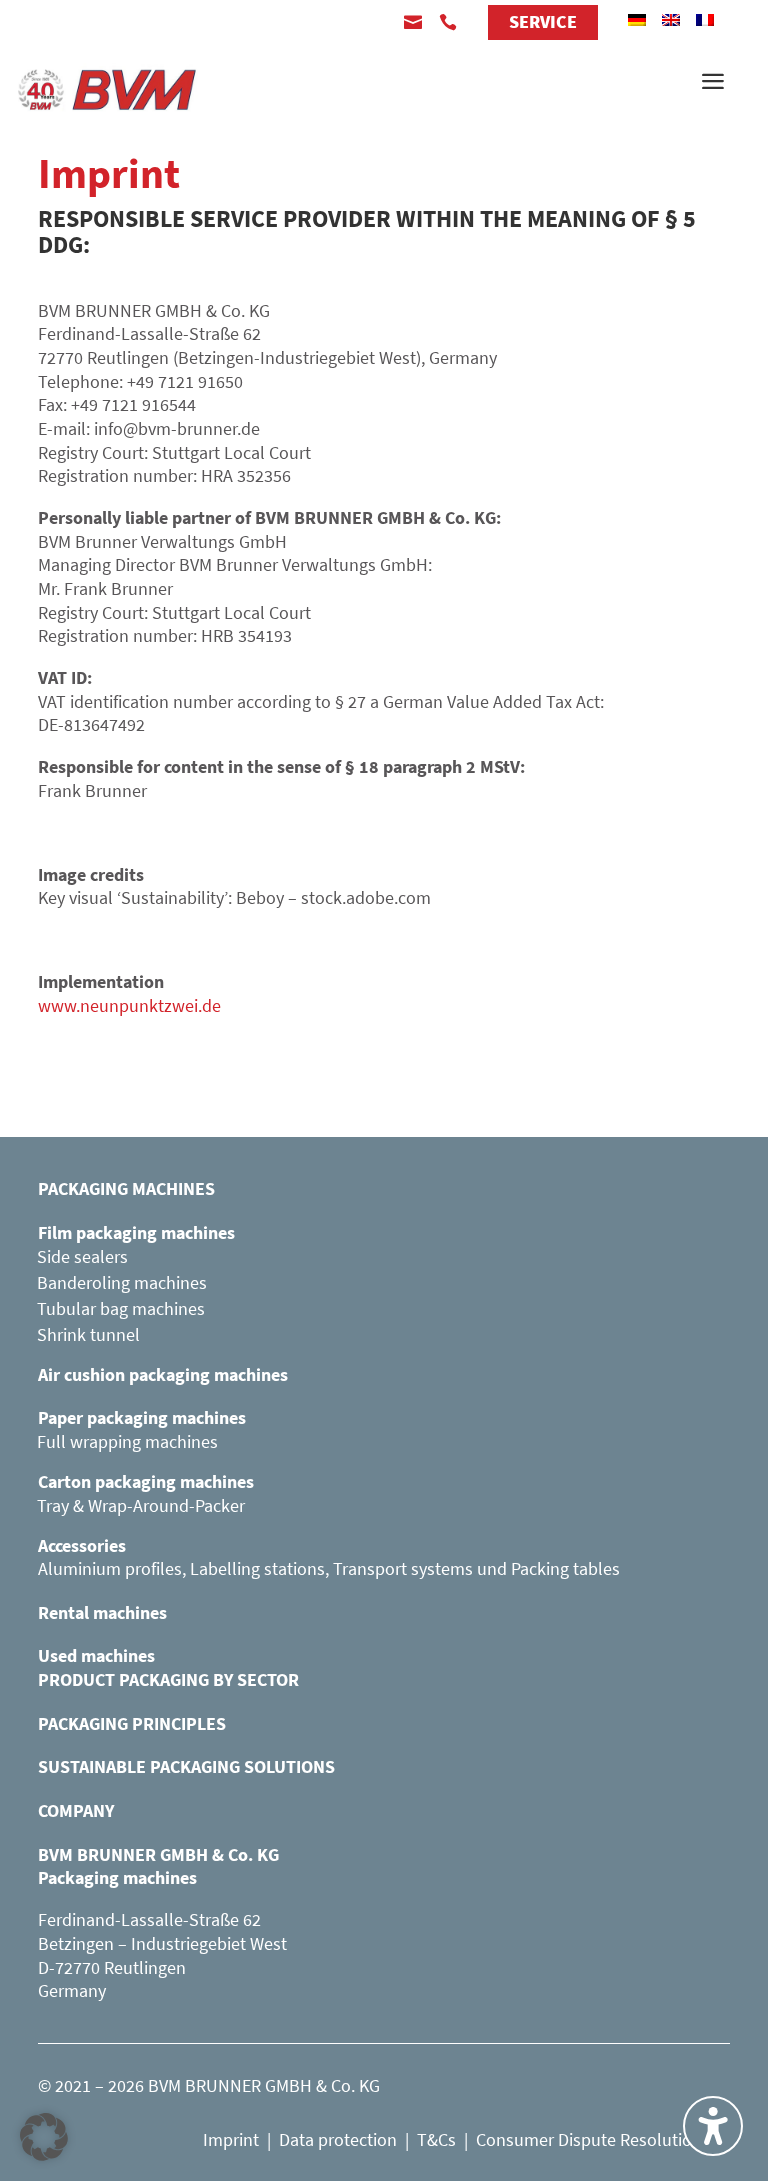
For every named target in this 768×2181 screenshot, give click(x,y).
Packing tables (565, 1568)
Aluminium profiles (110, 1568)
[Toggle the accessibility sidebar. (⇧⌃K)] (713, 2126)
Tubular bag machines (121, 1308)
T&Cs (436, 2139)
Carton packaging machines (146, 1481)
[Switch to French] (705, 20)
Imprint (231, 2139)
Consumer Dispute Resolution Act (603, 2139)
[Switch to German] (637, 20)
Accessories (82, 1545)
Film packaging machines (136, 1232)
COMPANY (76, 1810)
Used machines (96, 1655)
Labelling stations (257, 1568)
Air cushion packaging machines (163, 1374)
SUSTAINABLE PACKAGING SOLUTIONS (186, 1766)
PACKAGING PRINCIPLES (132, 1723)
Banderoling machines (122, 1282)
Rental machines (102, 1612)
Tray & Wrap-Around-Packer (141, 1505)
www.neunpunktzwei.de (129, 1005)
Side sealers (82, 1256)
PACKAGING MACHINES (126, 1188)
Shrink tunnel (88, 1334)
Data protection (338, 2139)
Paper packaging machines (142, 1417)
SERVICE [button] (543, 21)
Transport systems (403, 1568)
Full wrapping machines (127, 1441)
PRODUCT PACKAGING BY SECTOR (168, 1679)
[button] (44, 2137)
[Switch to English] (671, 20)
